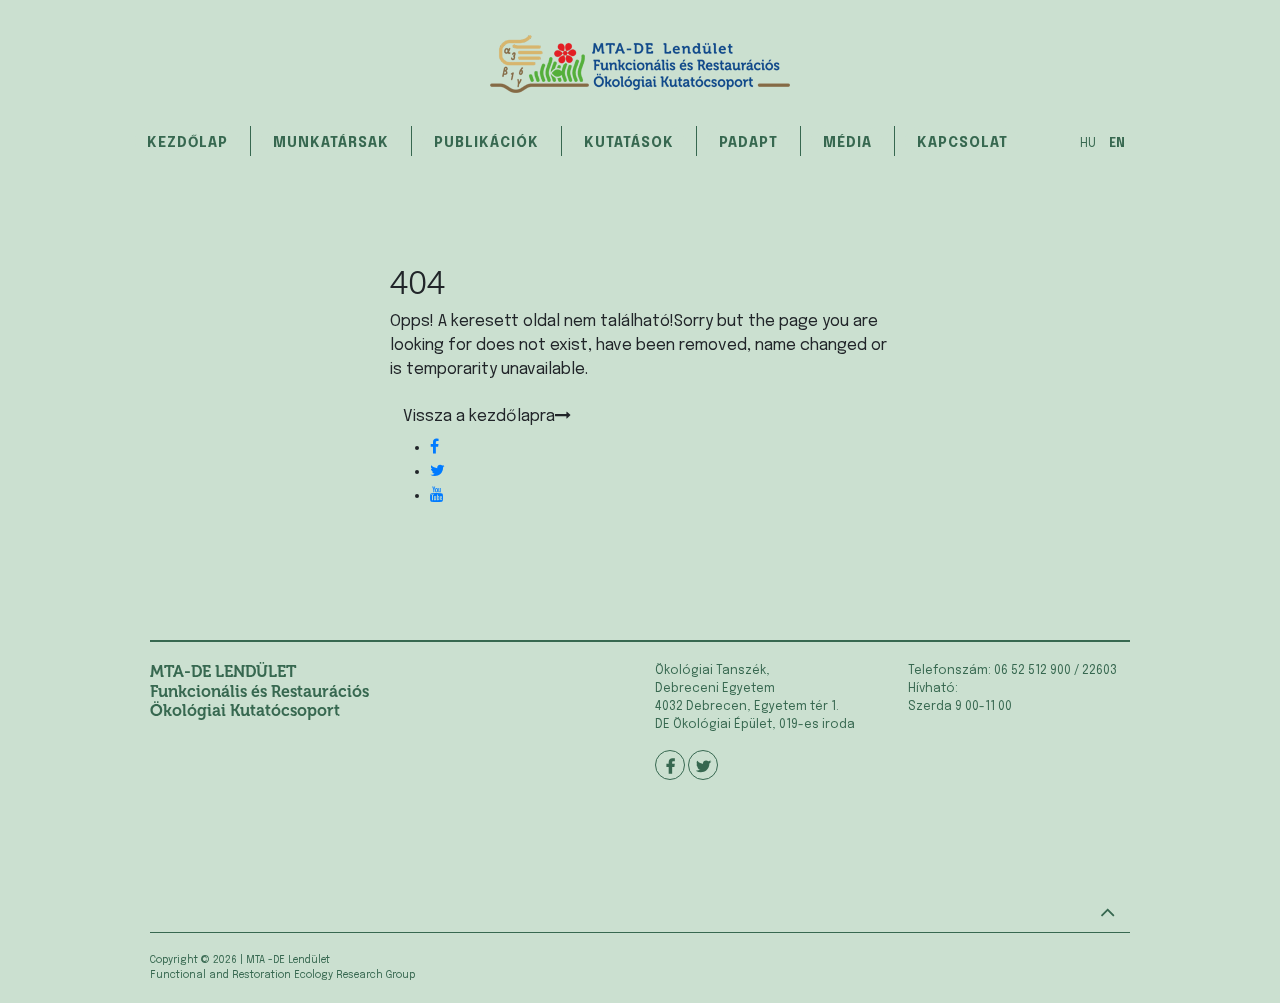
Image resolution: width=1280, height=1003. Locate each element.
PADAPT (748, 143)
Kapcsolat (962, 143)
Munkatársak (331, 143)
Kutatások (629, 143)
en (1117, 144)
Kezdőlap (187, 143)
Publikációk (486, 143)
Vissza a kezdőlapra (479, 416)
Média (847, 143)
